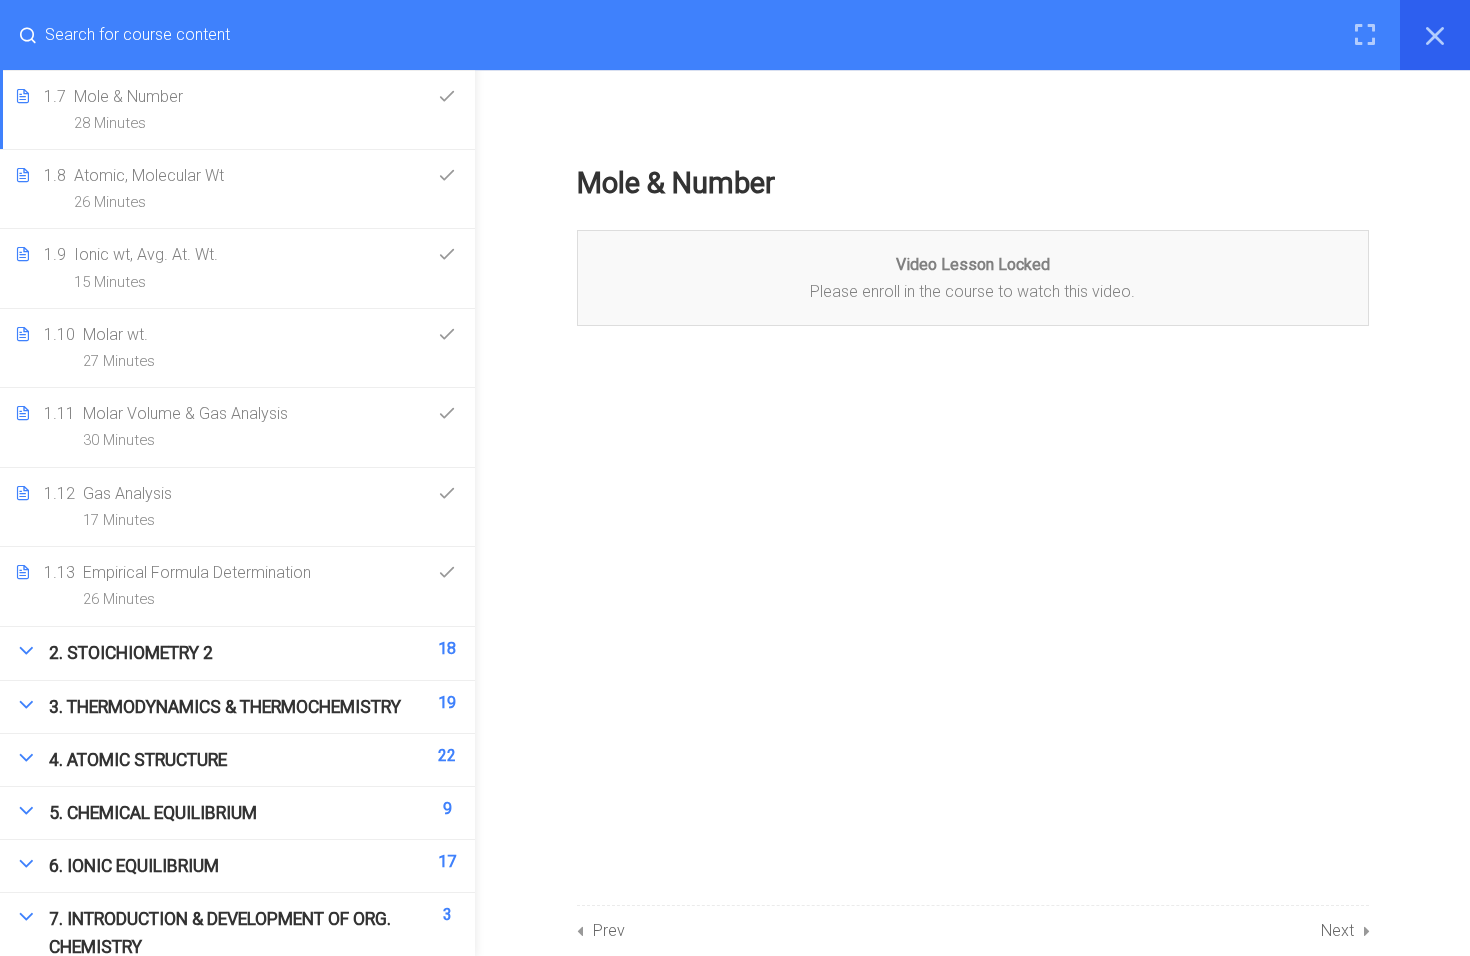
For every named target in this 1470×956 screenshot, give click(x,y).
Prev (609, 930)
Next (1337, 930)
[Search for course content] (36, 35)
